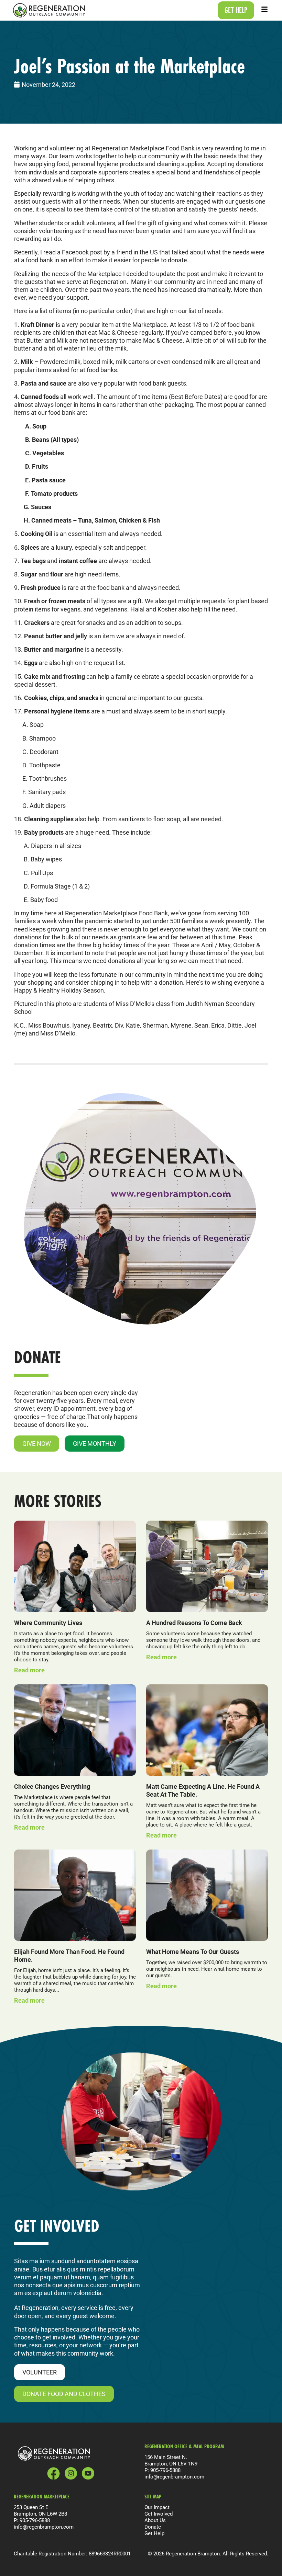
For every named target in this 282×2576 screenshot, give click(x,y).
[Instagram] (71, 2473)
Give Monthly (95, 1443)
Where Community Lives (48, 1623)
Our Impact (157, 2507)
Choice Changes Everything (52, 1786)
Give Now (37, 1443)
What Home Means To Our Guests (193, 1951)
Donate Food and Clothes (64, 2394)
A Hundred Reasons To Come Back (194, 1623)
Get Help (154, 2533)
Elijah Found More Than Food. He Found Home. (69, 1955)
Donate (153, 2527)
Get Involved (159, 2514)
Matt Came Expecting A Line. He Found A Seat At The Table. (203, 1790)
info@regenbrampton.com (174, 2477)
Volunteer (40, 2372)
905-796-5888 (165, 2470)
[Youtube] (88, 2473)
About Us (155, 2520)
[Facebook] (53, 2474)
